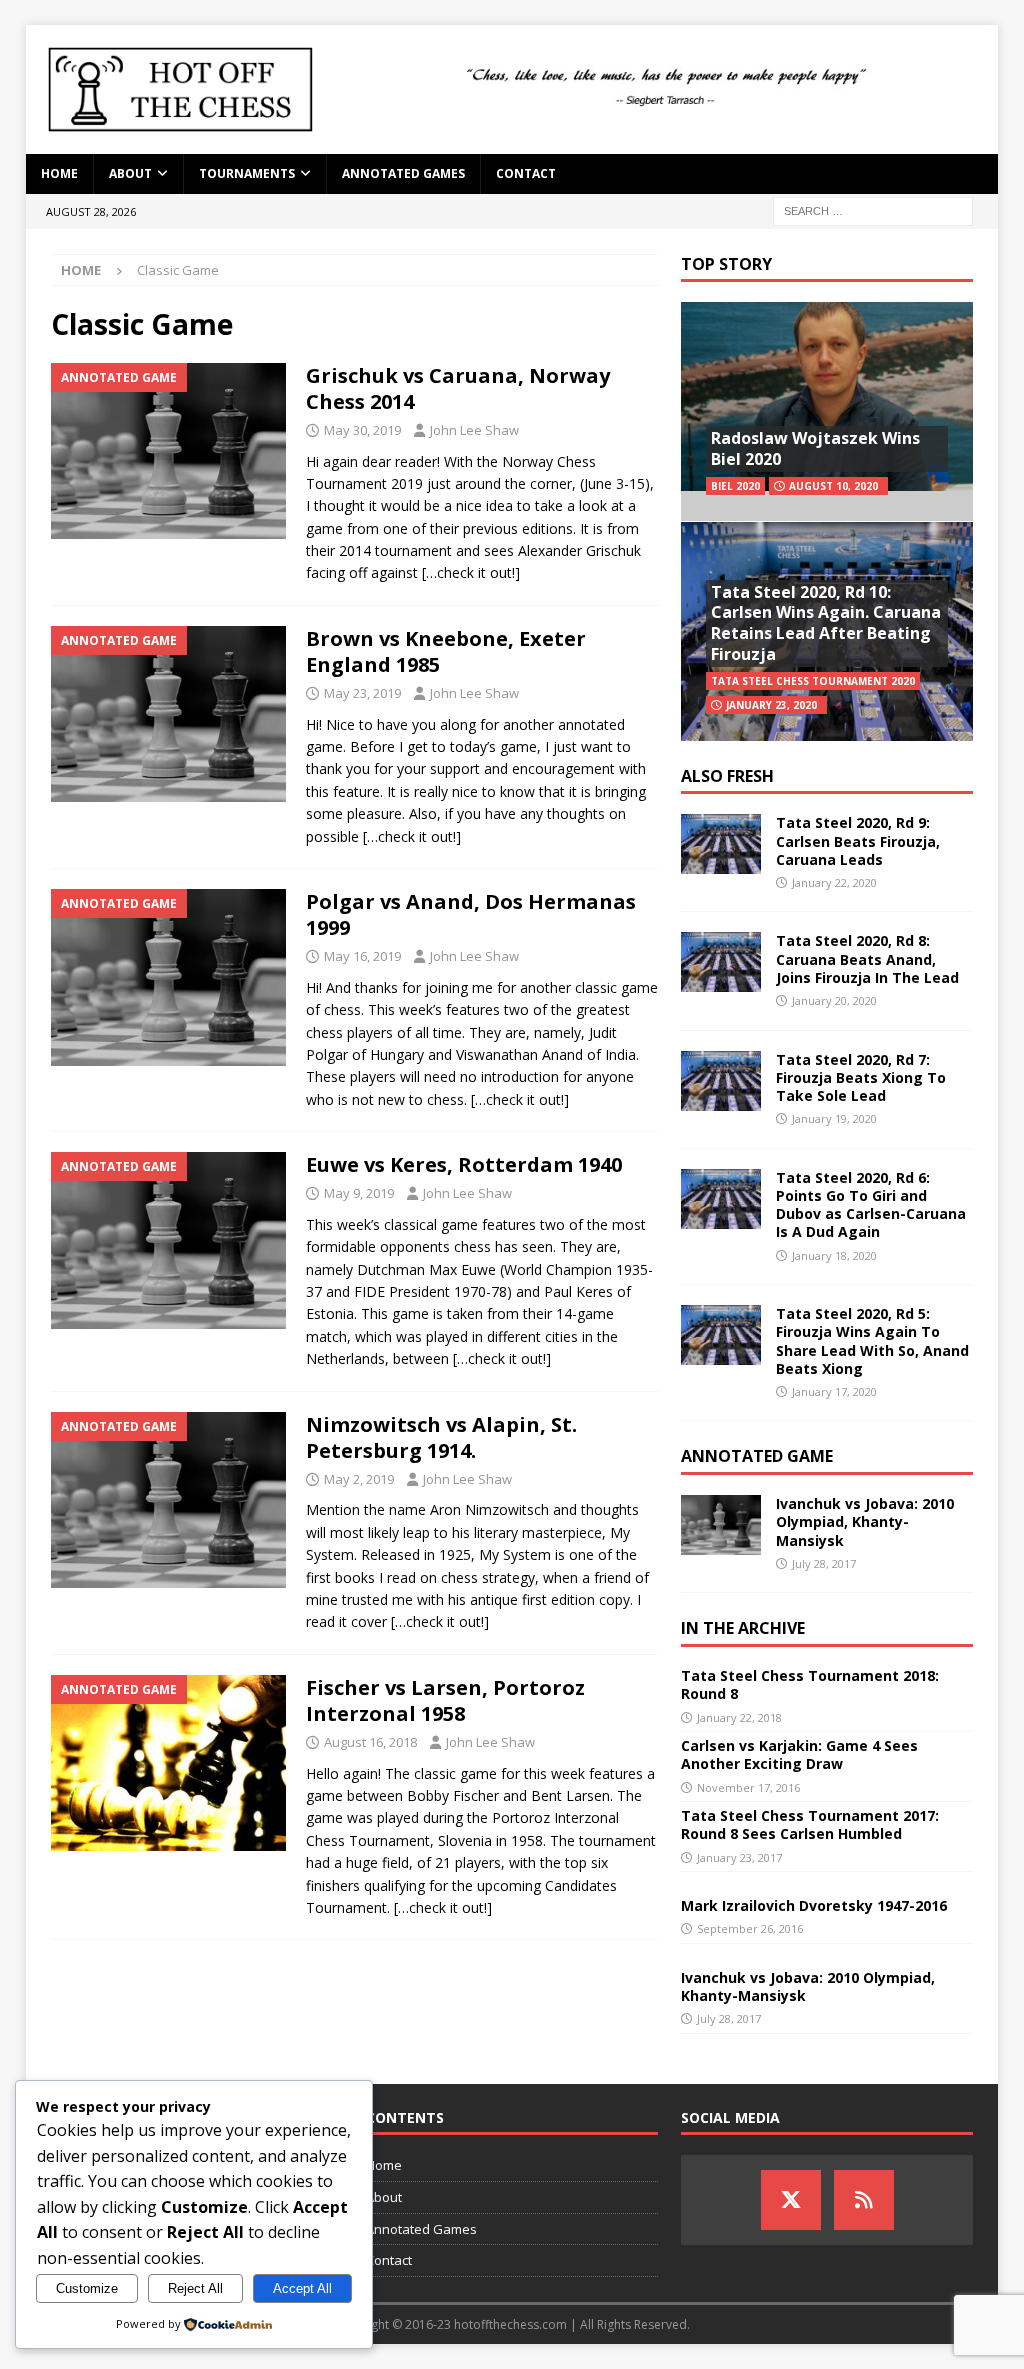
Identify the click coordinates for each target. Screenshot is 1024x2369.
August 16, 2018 (370, 1742)
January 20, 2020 (834, 1000)
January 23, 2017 (739, 1857)
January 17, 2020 (834, 1391)
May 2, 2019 (359, 1479)
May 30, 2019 (362, 430)
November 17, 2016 (748, 1787)
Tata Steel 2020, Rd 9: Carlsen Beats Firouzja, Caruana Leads (858, 840)
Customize (87, 2288)
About (130, 173)
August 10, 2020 (833, 486)
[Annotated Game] (168, 451)
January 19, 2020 (834, 1118)
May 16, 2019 (362, 956)
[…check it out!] (471, 572)
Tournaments (247, 173)
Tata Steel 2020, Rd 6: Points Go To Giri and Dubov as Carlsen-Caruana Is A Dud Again (871, 1205)
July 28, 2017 (824, 1563)
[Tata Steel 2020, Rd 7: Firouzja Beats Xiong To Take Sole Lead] (721, 1081)
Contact (526, 173)
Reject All (195, 2288)
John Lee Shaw (474, 430)
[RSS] (864, 2200)
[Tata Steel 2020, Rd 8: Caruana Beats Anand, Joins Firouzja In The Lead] (721, 962)
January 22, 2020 (834, 882)
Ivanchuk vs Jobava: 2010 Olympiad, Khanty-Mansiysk (865, 1521)
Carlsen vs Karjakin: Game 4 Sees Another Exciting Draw (799, 1754)
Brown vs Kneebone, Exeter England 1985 (446, 651)
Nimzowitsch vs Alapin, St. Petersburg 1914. (441, 1437)
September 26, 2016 (750, 1928)
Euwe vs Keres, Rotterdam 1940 (464, 1164)
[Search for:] (873, 209)
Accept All (302, 2288)
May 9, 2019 (359, 1193)
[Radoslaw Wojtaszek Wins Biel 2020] (827, 411)
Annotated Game (757, 1456)
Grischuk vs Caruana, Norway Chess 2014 (458, 388)
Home (59, 173)
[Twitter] (791, 2200)
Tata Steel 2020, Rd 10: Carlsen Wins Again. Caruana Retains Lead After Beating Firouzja (826, 623)
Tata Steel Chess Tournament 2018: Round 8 (810, 1684)
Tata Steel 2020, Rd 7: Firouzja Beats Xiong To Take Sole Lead (861, 1077)
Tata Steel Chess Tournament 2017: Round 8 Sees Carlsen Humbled (810, 1824)
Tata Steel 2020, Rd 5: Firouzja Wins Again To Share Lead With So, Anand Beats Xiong (872, 1341)
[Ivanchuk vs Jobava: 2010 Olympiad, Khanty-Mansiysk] (721, 1525)
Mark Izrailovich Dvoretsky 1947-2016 (814, 1905)
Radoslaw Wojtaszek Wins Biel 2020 (815, 448)
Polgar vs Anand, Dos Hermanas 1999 (471, 914)
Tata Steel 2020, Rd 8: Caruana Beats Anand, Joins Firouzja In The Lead (867, 958)
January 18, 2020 (834, 1255)
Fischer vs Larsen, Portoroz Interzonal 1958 (445, 1700)
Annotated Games (403, 173)
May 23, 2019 (362, 693)
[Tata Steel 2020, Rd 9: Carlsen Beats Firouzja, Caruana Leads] (721, 844)
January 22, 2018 (739, 1717)
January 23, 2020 (771, 705)
